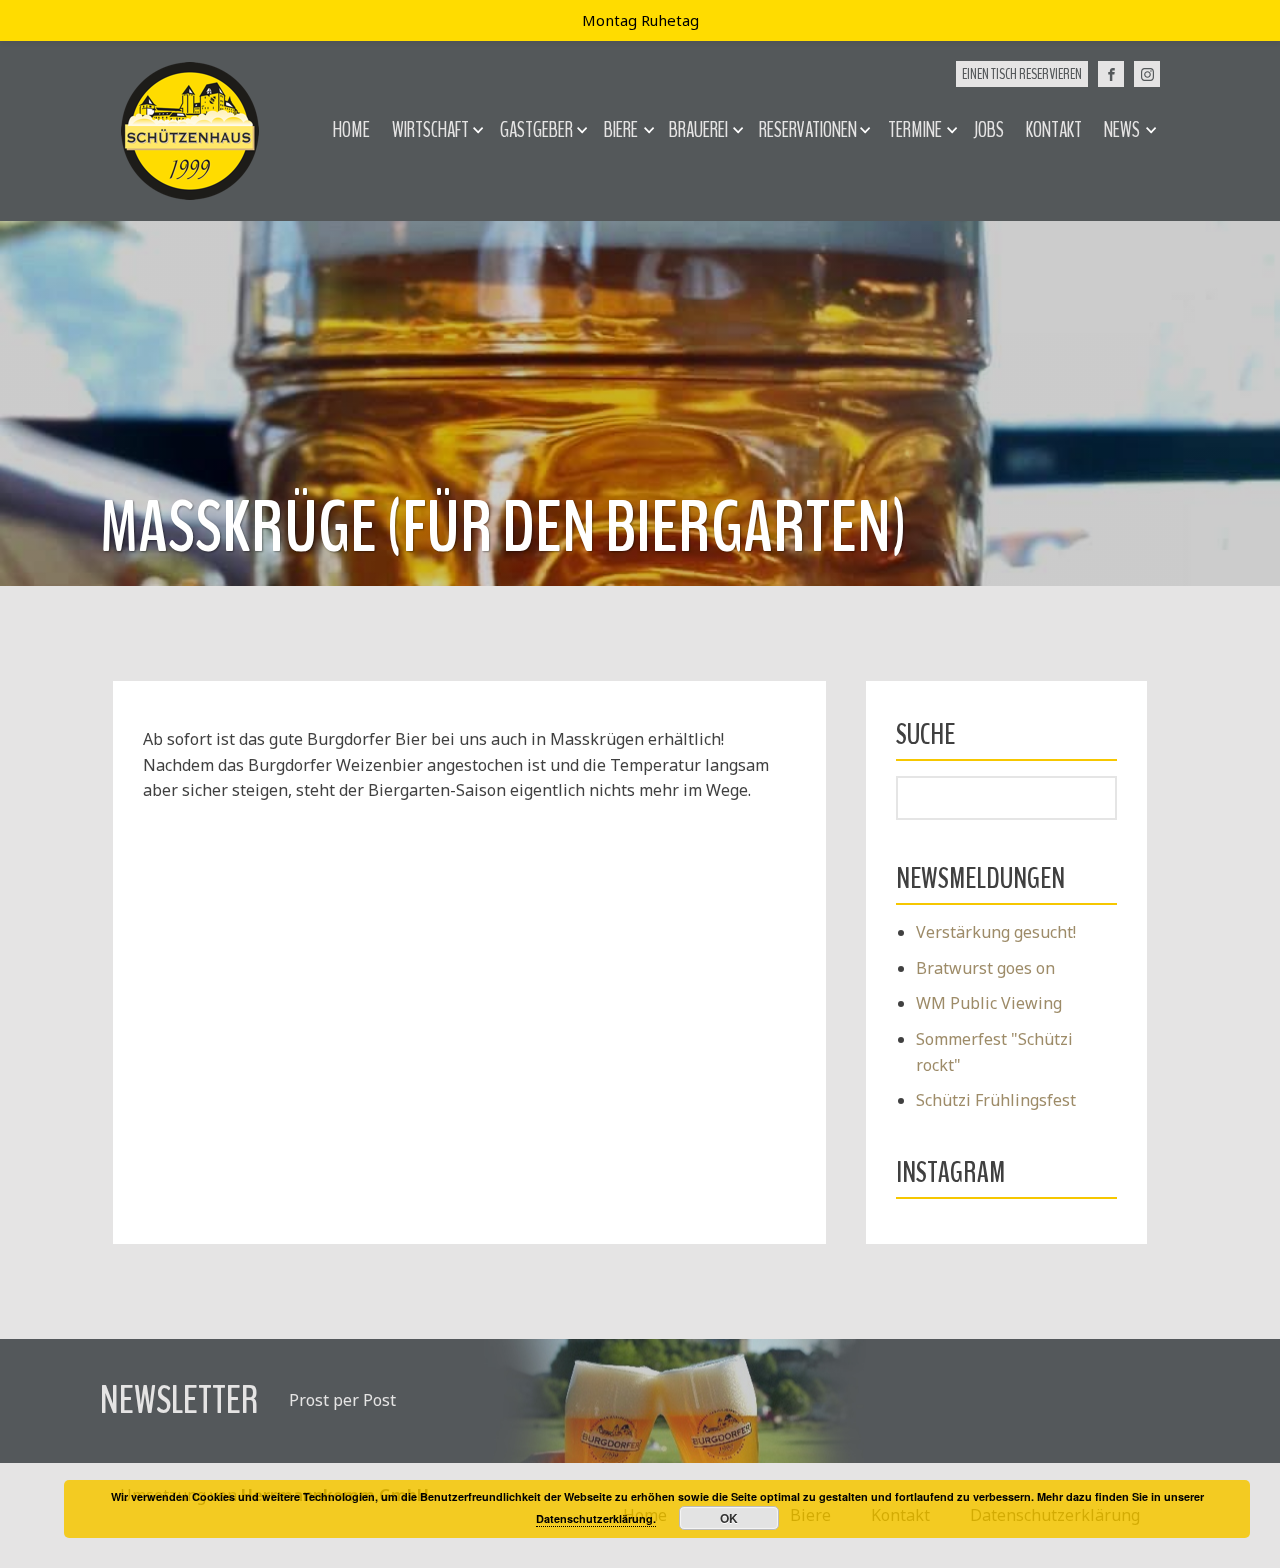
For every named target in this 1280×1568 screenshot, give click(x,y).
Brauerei (698, 130)
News (1122, 130)
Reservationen (808, 130)
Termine (915, 130)
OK (729, 1518)
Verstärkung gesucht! (996, 932)
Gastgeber (536, 130)
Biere (621, 130)
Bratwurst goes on (985, 968)
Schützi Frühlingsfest (996, 1100)
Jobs (988, 130)
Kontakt (1054, 130)
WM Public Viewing (989, 1003)
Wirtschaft (430, 130)
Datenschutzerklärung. (596, 1518)
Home (351, 130)
